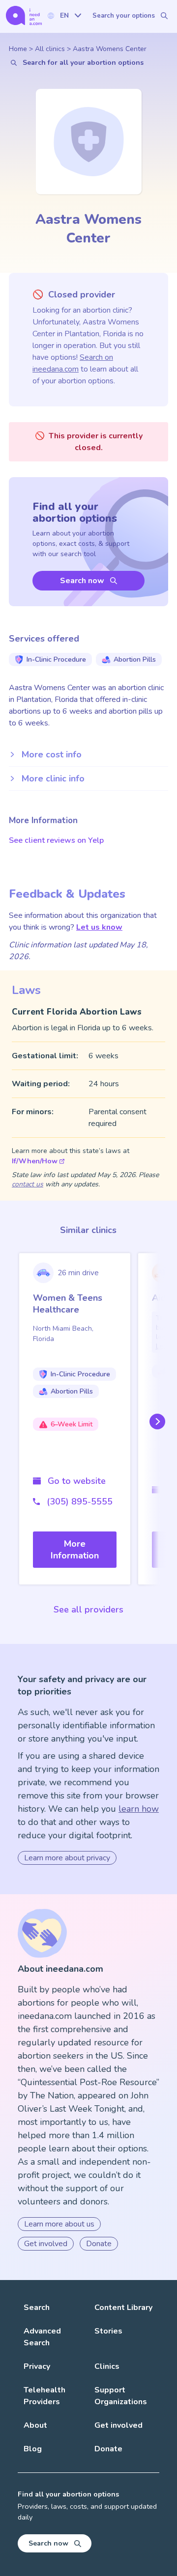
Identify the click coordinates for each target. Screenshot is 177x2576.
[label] (64, 15)
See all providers (88, 1610)
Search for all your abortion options (83, 63)
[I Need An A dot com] (24, 15)
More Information (75, 1550)
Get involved (46, 2244)
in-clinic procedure (56, 659)
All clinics (50, 49)
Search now (82, 581)
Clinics (107, 2366)
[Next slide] (155, 1421)
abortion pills (135, 659)
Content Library (123, 2308)
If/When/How (35, 1161)
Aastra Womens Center (110, 49)
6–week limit (72, 1424)
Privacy (37, 2366)
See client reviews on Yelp (56, 840)
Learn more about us (59, 2224)
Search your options (124, 16)
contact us (28, 1184)
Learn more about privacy (67, 1858)
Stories (108, 2331)
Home (18, 49)
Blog (33, 2449)
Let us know (99, 927)
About (35, 2425)
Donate (99, 2244)
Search (37, 2308)
